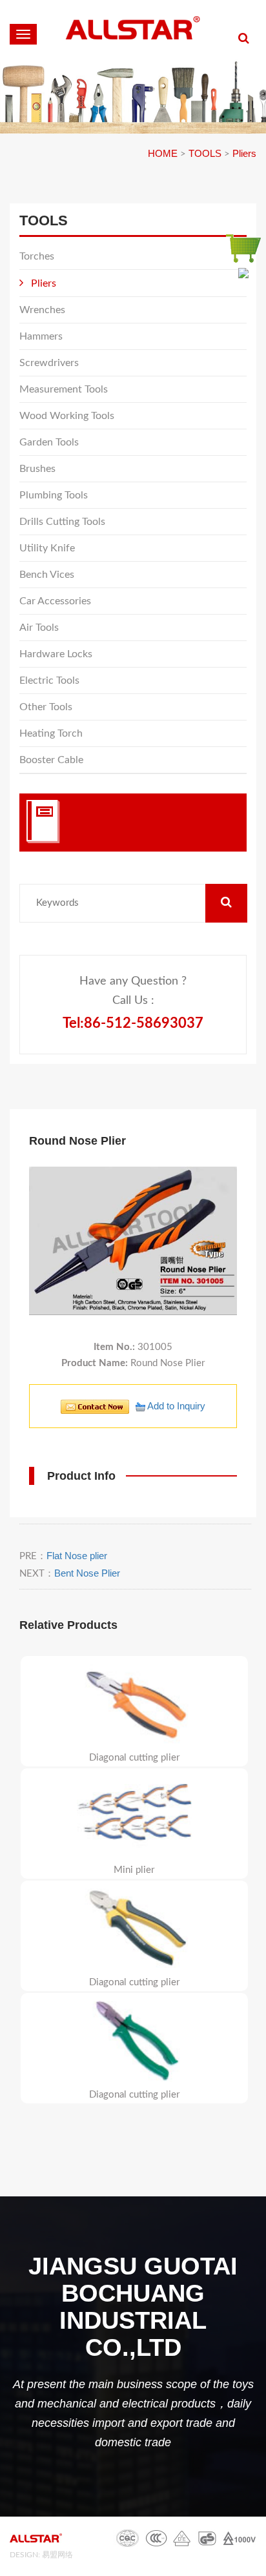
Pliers (244, 153)
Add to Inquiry (175, 1406)
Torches (37, 256)
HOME (163, 153)
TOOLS (205, 153)
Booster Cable (51, 760)
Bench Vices (47, 575)
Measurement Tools (64, 389)
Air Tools (39, 628)
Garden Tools (49, 442)
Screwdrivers (49, 363)
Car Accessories (55, 601)
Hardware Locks (56, 654)
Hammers (41, 336)
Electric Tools (49, 680)
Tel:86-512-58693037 (133, 1023)
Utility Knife (47, 548)
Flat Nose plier (77, 1556)
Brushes (37, 469)
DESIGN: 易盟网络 (41, 2555)
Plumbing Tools (54, 495)
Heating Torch (51, 733)
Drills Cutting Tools (62, 522)
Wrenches (42, 310)
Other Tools (46, 707)
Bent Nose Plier (87, 1573)
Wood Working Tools (67, 416)
